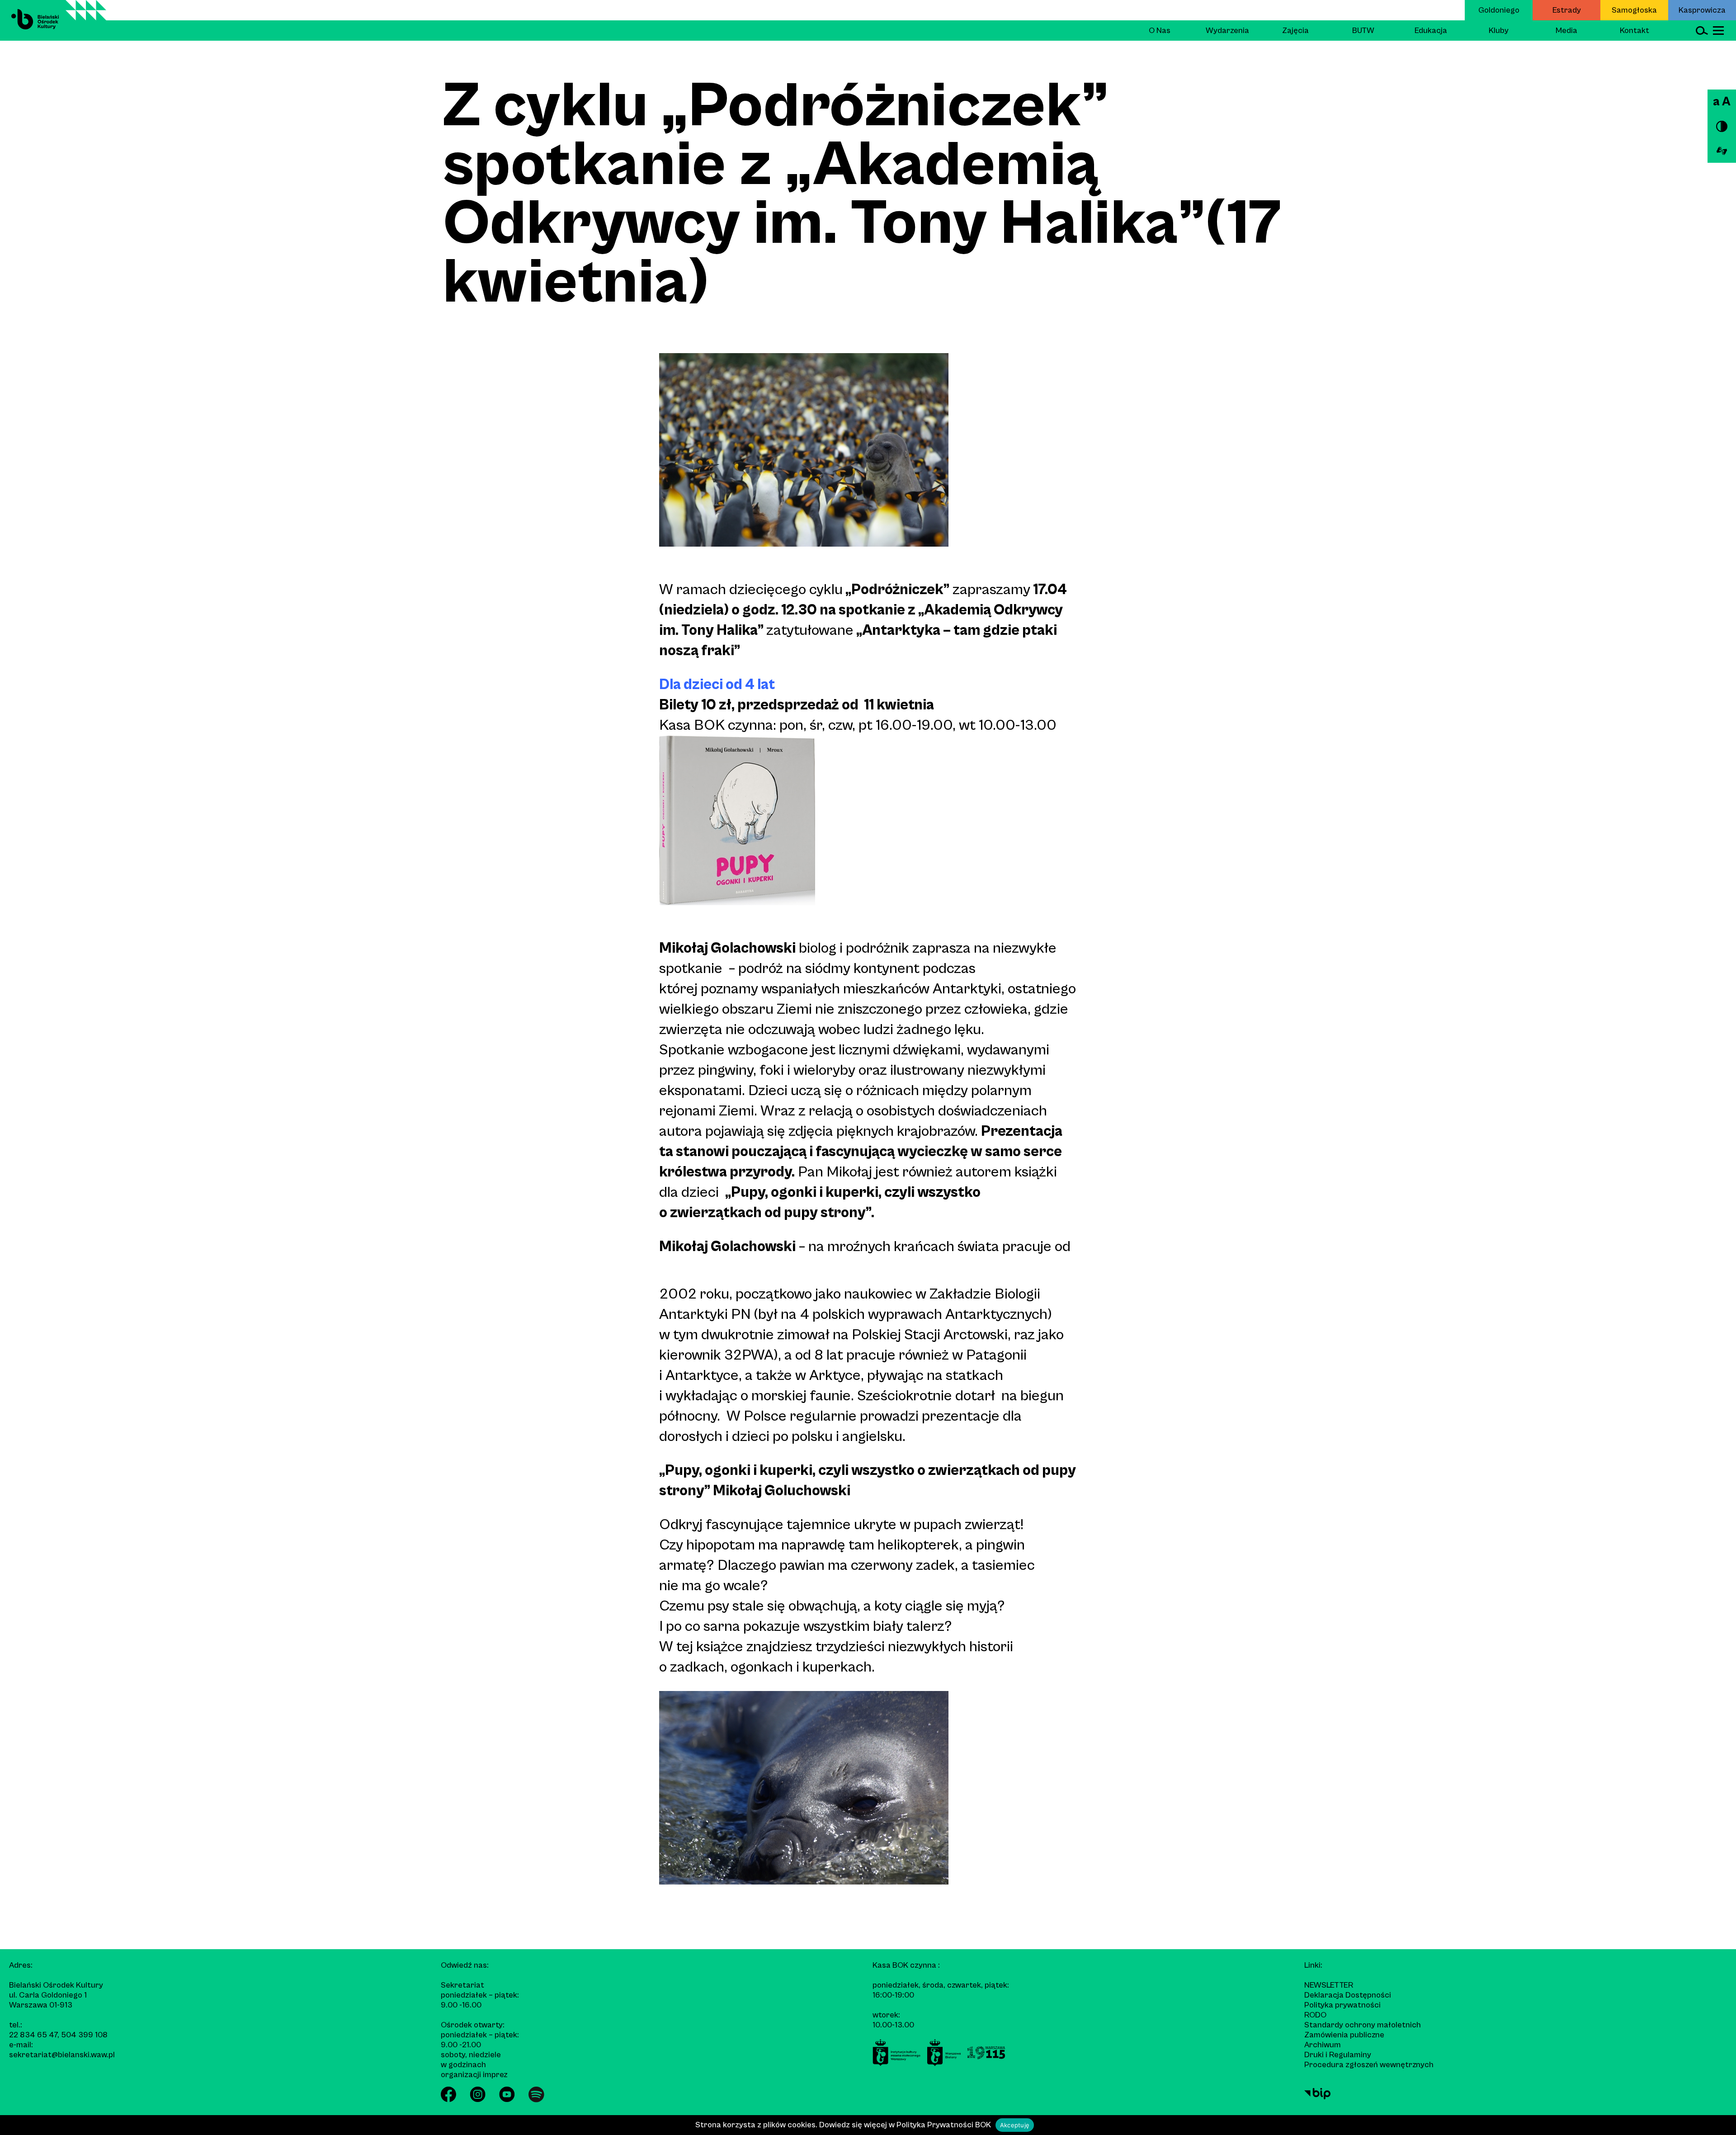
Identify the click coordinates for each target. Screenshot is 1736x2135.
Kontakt (1635, 31)
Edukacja (1431, 31)
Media (1566, 31)
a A (1722, 102)
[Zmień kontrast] (1722, 126)
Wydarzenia (1227, 31)
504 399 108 (84, 2035)
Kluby (1499, 31)
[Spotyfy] (536, 2100)
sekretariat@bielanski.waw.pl (62, 2055)
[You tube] (507, 2100)
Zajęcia (1295, 31)
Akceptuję (1015, 2125)
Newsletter (1329, 1985)
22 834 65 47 (33, 2035)
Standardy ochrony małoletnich (1363, 2025)
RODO (1315, 2015)
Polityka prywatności (1342, 2005)
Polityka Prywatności (935, 2125)
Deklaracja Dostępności (1348, 1995)
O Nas (1160, 31)
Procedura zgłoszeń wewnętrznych (1369, 2065)
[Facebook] (448, 2100)
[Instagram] (478, 2100)
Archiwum (1323, 2045)
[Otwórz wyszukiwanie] (1702, 31)
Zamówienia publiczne (1344, 2035)
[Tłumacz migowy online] (1722, 151)
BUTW (1363, 31)
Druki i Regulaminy (1338, 2055)
